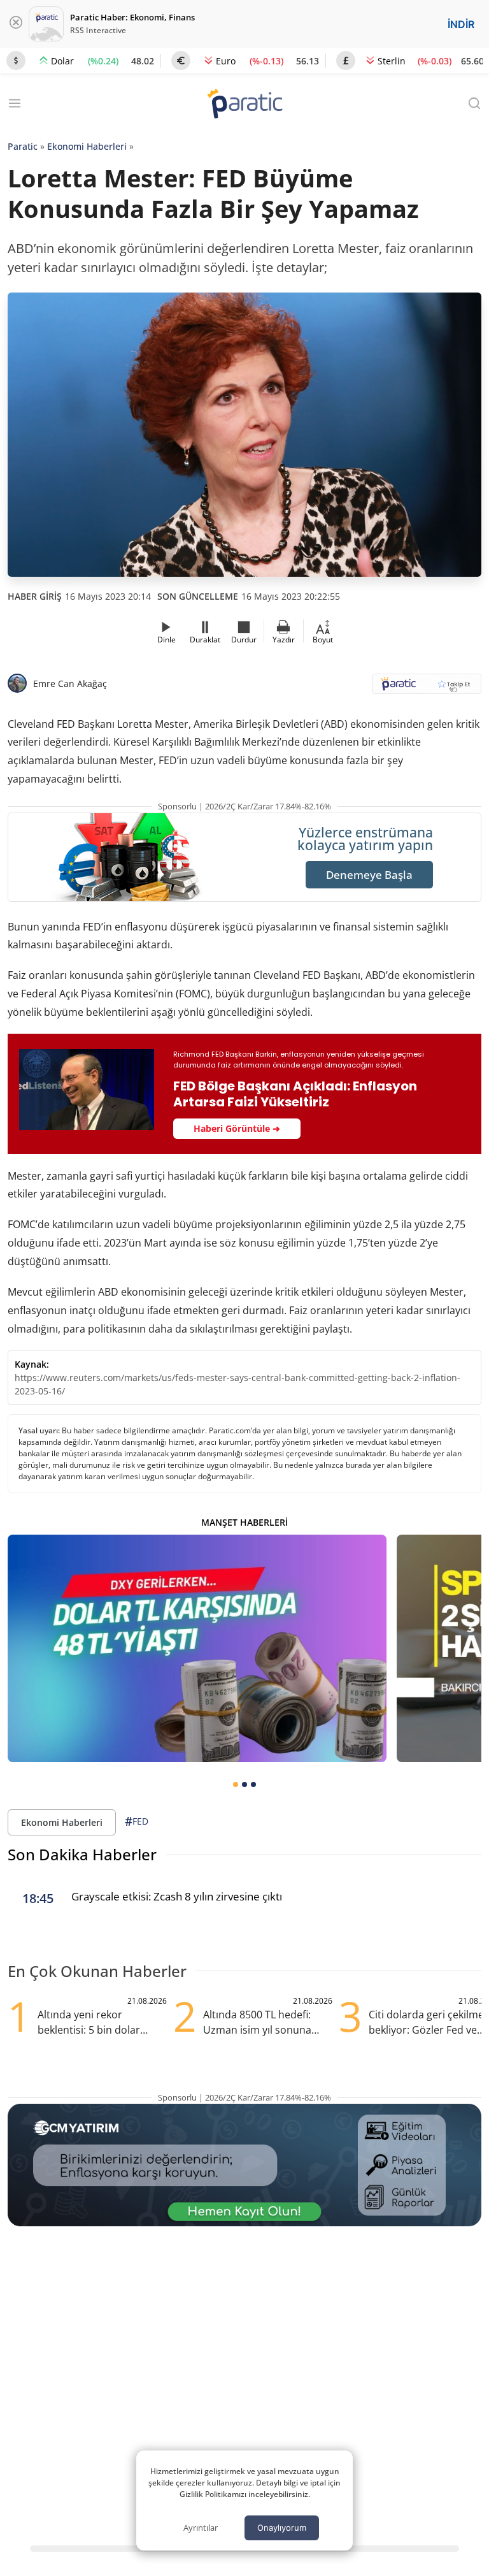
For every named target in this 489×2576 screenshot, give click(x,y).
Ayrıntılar (201, 2528)
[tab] (236, 1784)
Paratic (23, 146)
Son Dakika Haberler (82, 1854)
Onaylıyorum (282, 2528)
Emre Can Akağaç (70, 684)
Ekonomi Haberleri (87, 146)
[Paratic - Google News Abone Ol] (427, 688)
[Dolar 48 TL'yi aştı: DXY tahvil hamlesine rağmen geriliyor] (197, 1648)
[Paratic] (244, 105)
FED (137, 1821)
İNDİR (461, 24)
